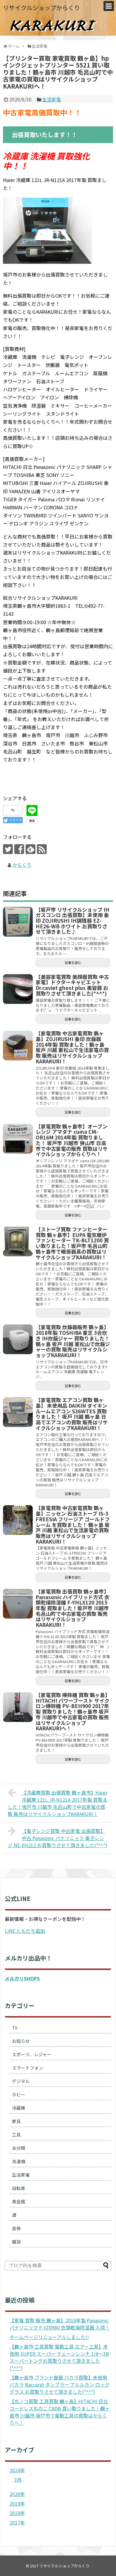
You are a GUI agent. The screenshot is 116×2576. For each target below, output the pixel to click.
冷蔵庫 (19, 2108)
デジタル (21, 2081)
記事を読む (73, 963)
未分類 (19, 2148)
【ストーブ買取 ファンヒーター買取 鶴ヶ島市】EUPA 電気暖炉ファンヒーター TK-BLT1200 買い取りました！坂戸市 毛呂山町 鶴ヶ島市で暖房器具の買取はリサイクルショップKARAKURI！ (72, 1243)
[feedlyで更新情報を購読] (30, 849)
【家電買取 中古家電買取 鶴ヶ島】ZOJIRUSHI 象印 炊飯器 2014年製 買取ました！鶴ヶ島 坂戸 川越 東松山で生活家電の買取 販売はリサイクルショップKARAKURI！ (72, 1047)
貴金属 (19, 2201)
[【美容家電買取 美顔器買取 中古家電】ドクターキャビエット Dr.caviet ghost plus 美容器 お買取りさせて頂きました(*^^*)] (18, 989)
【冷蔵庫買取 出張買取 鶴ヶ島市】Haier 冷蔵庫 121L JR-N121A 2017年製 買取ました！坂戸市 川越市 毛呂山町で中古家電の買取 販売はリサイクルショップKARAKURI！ (58, 1803)
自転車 (19, 2188)
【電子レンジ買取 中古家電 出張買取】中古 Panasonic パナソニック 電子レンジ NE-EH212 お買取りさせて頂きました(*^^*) (58, 1838)
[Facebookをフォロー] (19, 849)
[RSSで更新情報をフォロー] (42, 849)
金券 (16, 2228)
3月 (18, 2480)
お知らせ (21, 2041)
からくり (22, 865)
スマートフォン (28, 2068)
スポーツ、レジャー (32, 2054)
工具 (16, 2135)
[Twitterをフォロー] (8, 849)
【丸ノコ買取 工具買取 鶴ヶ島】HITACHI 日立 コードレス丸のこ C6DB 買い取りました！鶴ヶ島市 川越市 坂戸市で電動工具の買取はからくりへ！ (60, 2412)
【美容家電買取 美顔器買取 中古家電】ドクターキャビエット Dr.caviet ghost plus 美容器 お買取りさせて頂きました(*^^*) (72, 985)
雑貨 (16, 2242)
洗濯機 (19, 2161)
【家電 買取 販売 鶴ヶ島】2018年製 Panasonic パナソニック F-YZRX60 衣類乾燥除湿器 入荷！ (60, 2324)
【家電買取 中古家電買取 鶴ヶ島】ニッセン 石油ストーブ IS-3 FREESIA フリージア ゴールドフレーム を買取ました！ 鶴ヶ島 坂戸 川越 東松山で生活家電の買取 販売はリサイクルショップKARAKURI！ (73, 1524)
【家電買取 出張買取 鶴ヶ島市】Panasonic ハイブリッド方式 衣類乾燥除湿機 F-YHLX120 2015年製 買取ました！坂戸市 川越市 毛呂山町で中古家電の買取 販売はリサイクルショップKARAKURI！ (73, 1608)
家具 (16, 2121)
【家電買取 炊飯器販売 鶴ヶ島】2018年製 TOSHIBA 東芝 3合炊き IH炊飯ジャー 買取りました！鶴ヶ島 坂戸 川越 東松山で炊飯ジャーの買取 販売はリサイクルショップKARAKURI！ (73, 1341)
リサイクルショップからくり (41, 8)
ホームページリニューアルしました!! (49, 2337)
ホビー (19, 2094)
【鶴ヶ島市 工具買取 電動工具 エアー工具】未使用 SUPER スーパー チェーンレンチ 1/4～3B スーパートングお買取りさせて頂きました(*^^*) (59, 2357)
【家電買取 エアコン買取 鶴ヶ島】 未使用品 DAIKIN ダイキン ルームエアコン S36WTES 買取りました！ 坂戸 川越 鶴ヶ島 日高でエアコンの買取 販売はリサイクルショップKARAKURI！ (72, 1414)
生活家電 (51, 99)
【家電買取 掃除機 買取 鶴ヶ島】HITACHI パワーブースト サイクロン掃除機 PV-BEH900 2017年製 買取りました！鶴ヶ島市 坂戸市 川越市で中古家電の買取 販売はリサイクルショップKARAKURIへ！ (73, 1711)
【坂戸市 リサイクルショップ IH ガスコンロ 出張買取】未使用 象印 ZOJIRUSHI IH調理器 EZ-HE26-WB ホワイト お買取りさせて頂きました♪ (73, 921)
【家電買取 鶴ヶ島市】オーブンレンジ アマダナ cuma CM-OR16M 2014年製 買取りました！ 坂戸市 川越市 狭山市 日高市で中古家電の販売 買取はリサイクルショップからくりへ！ (72, 1140)
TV (15, 2028)
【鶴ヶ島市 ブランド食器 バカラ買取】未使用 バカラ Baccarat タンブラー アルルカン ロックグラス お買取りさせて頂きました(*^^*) (59, 2385)
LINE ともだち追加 (25, 1931)
